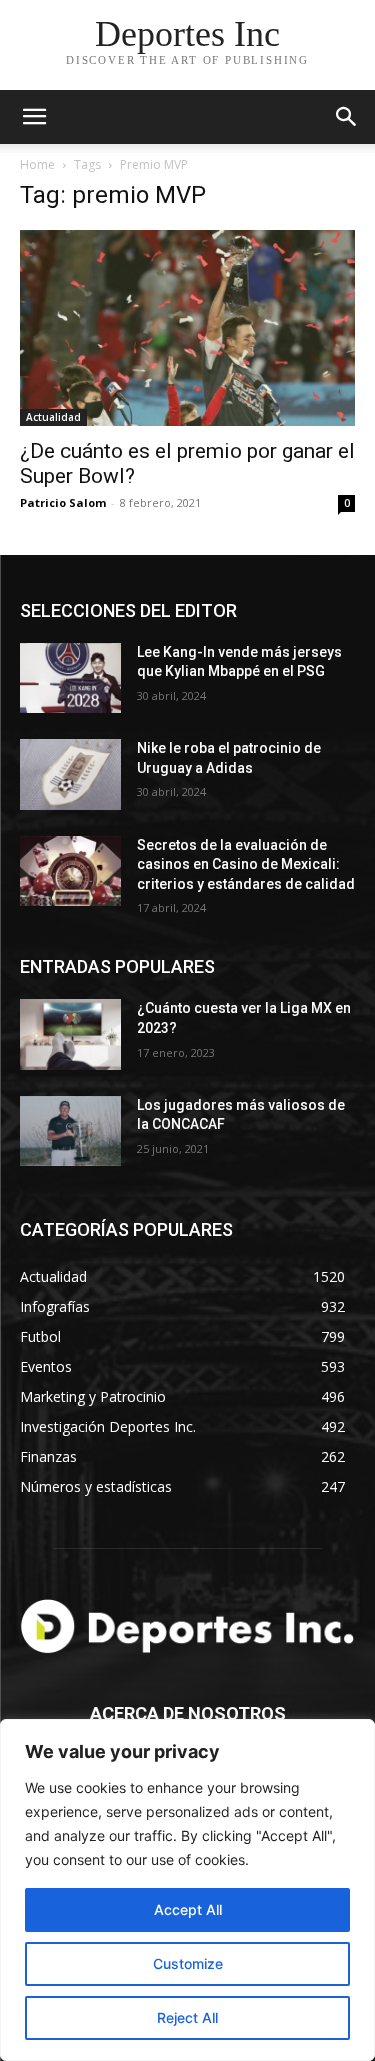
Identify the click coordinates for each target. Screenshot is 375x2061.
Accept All (188, 1909)
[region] (187, 1890)
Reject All (187, 2017)
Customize (188, 1963)
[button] (347, 117)
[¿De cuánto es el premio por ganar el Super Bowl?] (187, 328)
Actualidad (53, 417)
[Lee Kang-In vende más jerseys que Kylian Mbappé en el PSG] (70, 678)
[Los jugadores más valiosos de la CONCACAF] (70, 1131)
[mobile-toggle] (34, 117)
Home (37, 164)
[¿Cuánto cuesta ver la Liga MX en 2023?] (70, 1034)
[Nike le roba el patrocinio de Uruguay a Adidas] (70, 774)
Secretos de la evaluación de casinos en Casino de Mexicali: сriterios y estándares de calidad (246, 864)
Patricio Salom (63, 502)
